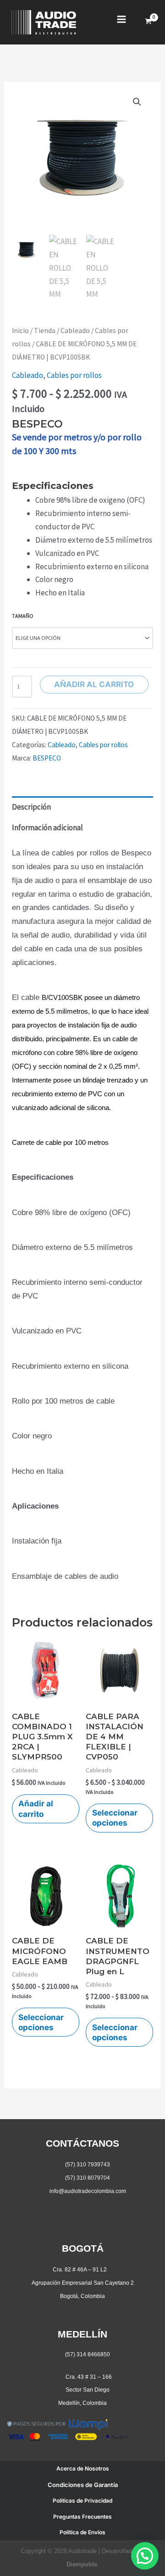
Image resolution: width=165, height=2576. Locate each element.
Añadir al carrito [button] (36, 1809)
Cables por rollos (74, 375)
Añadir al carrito (94, 684)
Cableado (75, 330)
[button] (137, 102)
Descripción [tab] (31, 807)
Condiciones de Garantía (83, 2485)
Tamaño (23, 616)
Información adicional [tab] (47, 827)
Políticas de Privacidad (82, 2501)
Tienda (45, 330)
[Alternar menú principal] (121, 19)
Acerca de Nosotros (83, 2468)
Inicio (20, 330)
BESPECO (47, 758)
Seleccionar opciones (115, 1818)
